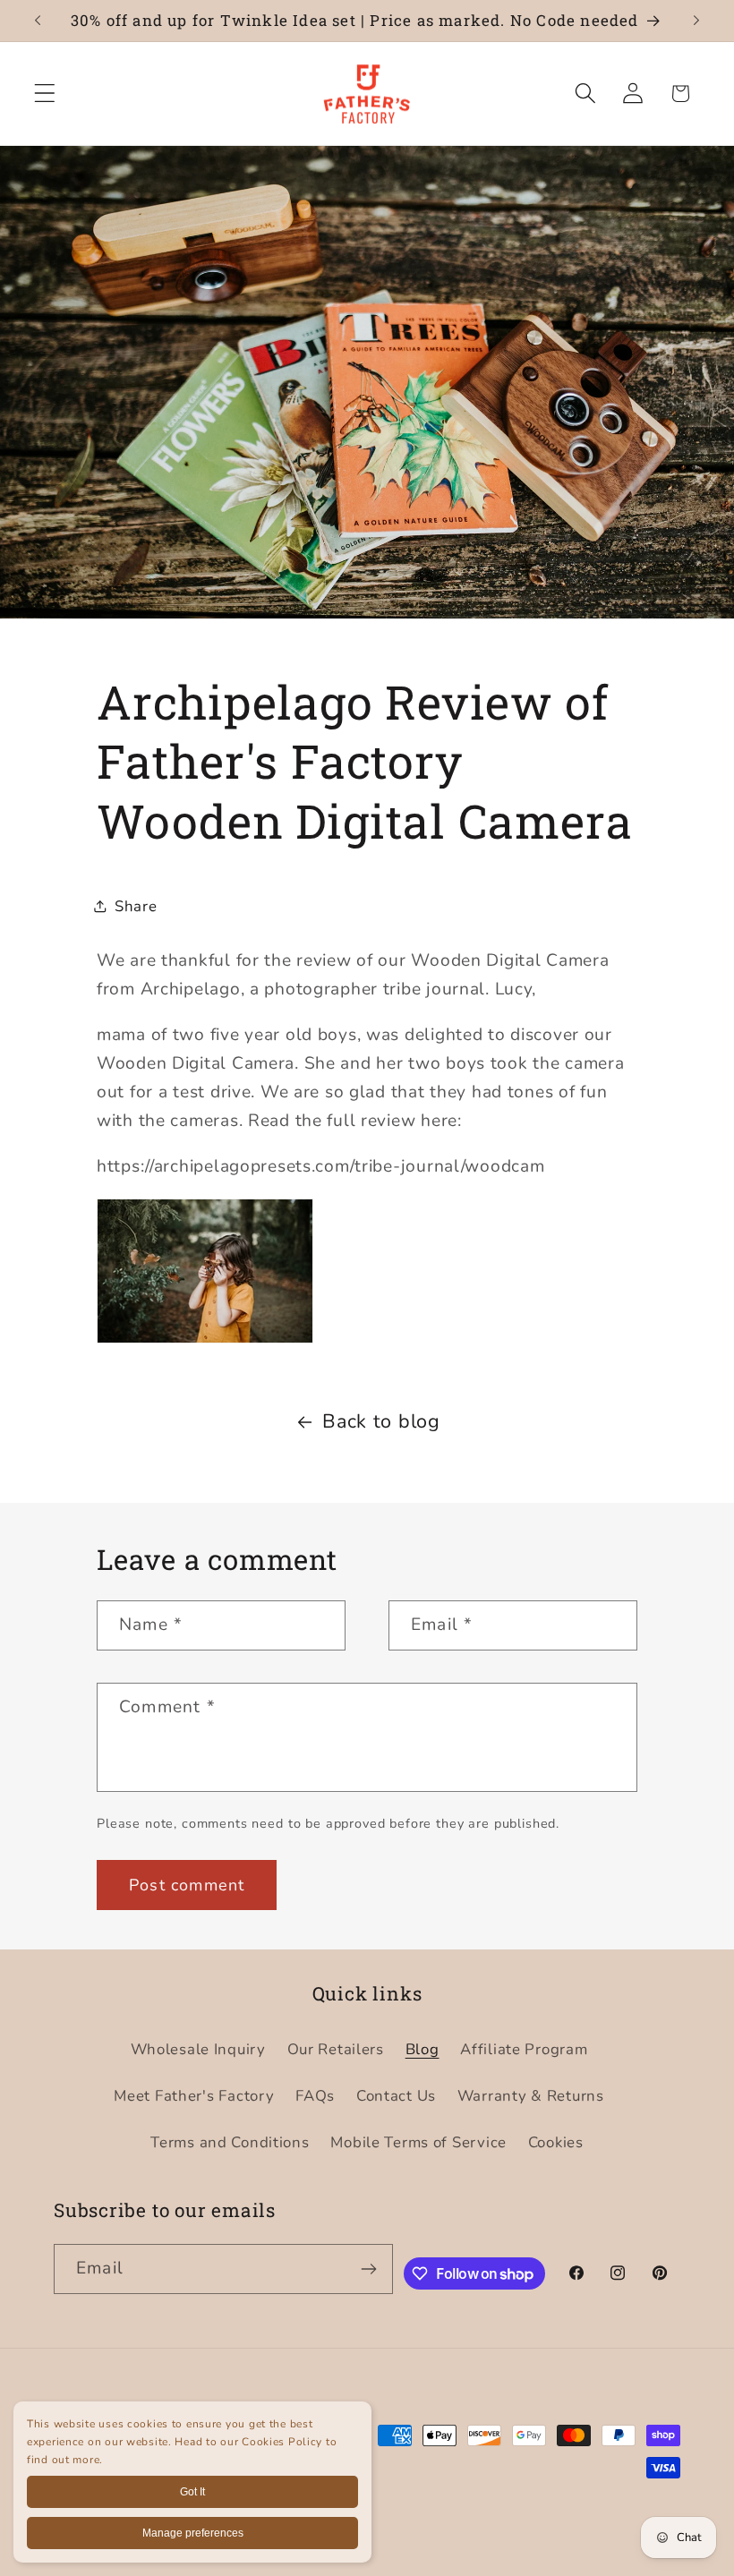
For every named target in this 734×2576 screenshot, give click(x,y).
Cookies (556, 2142)
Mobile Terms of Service (418, 2142)
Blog (422, 2049)
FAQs (315, 2096)
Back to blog (381, 1421)
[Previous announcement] (38, 21)
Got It (192, 2492)
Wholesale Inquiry (198, 2049)
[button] (45, 94)
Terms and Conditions (230, 2142)
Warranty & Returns (531, 2096)
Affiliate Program (524, 2049)
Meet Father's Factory (194, 2096)
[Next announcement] (696, 21)
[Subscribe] (369, 2269)
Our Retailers (336, 2049)
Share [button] (136, 906)
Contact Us (396, 2096)
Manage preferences (193, 2533)
